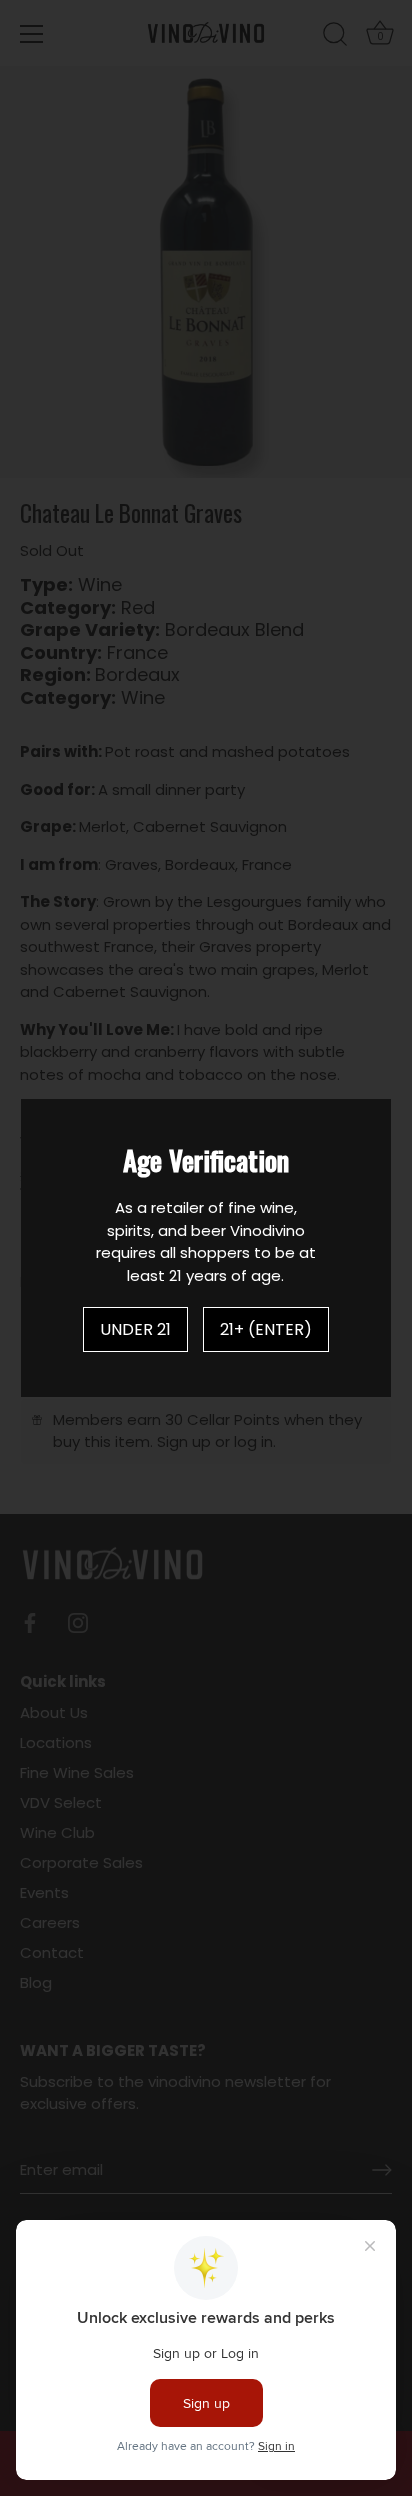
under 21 (135, 1329)
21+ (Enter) (266, 1329)
